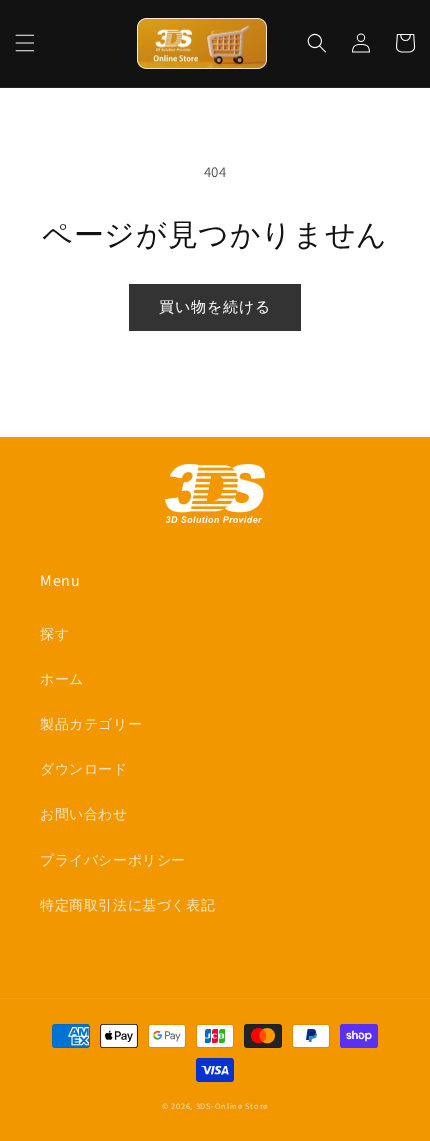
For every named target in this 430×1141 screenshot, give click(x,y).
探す (54, 634)
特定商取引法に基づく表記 (127, 905)
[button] (25, 43)
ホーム (62, 679)
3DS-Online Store (232, 1105)
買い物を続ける (215, 306)
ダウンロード (84, 769)
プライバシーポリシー (113, 860)
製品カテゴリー (91, 724)
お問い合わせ (84, 814)
